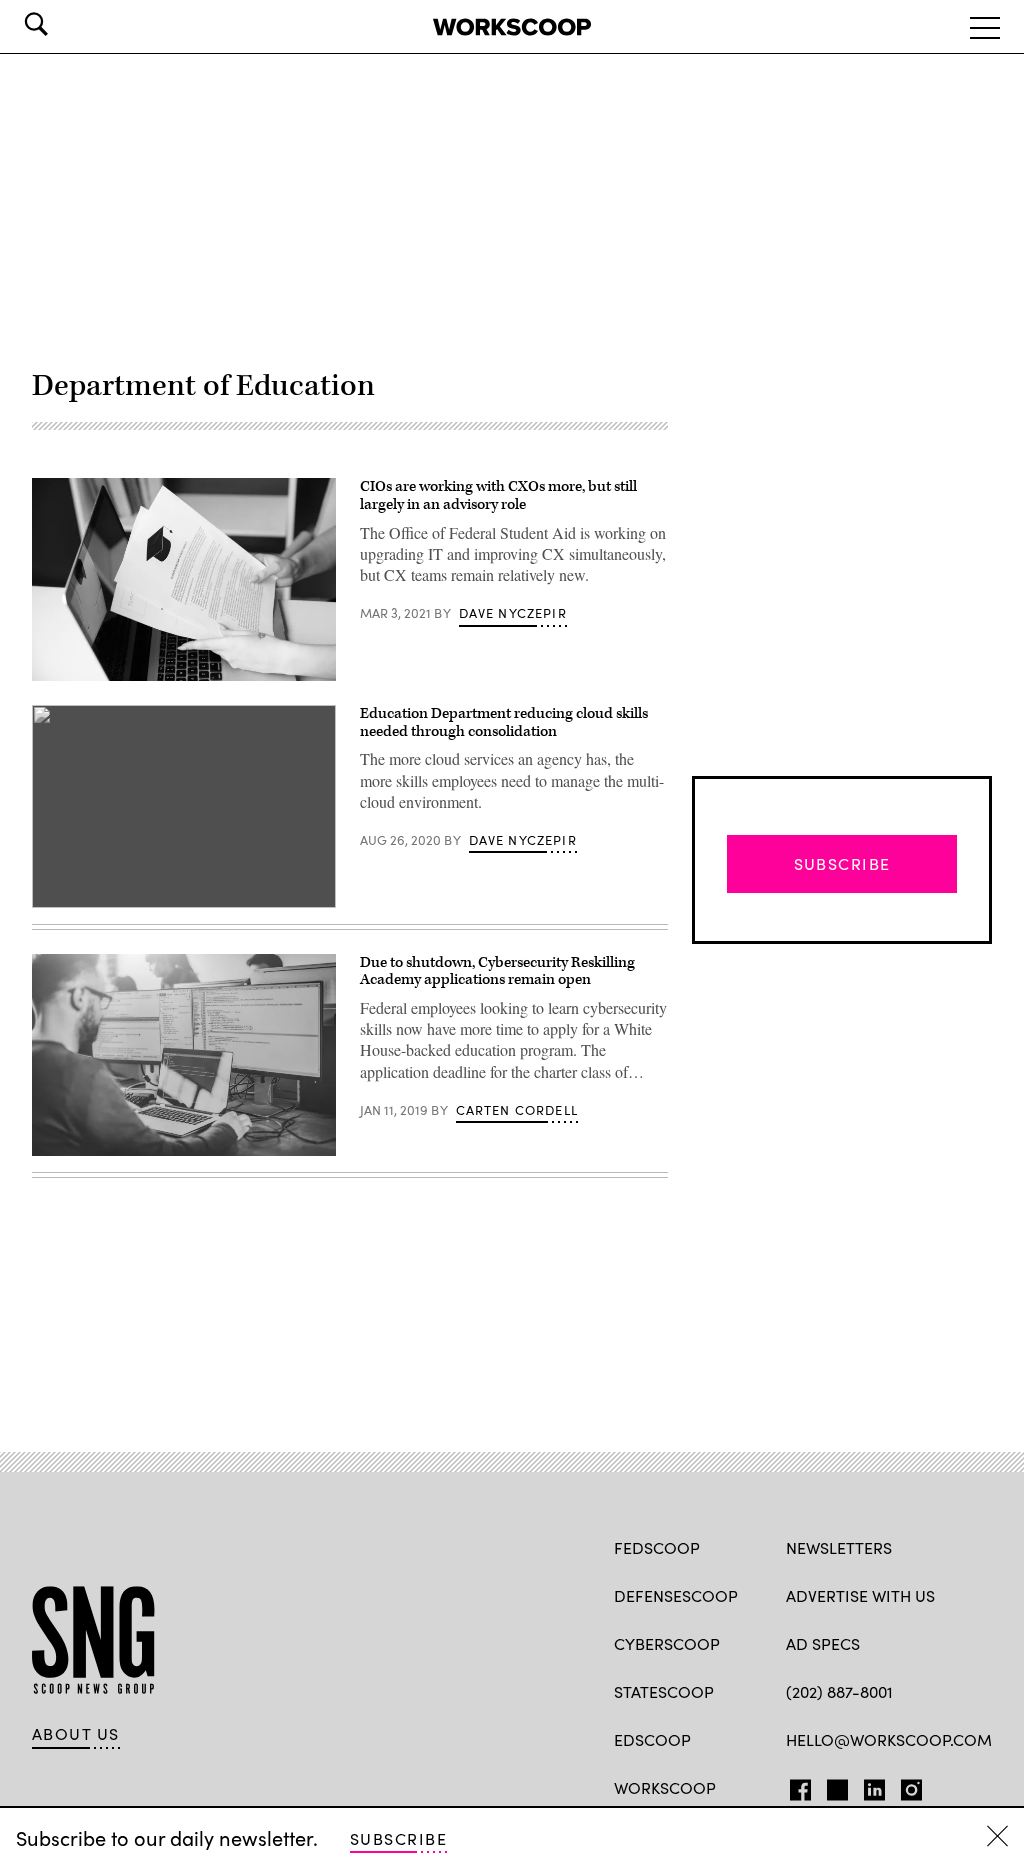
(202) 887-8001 (839, 1691)
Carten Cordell (517, 1110)
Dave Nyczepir (513, 613)
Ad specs (823, 1643)
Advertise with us (860, 1595)
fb (795, 1786)
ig (905, 1786)
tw (834, 1786)
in (868, 1786)
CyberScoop (667, 1643)
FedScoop (657, 1547)
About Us (76, 1734)
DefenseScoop (676, 1595)
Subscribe (398, 1838)
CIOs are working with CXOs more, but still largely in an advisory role (498, 495)
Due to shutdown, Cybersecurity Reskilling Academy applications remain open (497, 971)
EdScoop (652, 1739)
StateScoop (664, 1691)
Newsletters (839, 1547)
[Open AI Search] (64, 24)
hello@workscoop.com (889, 1739)
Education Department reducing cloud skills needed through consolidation (504, 722)
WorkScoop (665, 1787)
